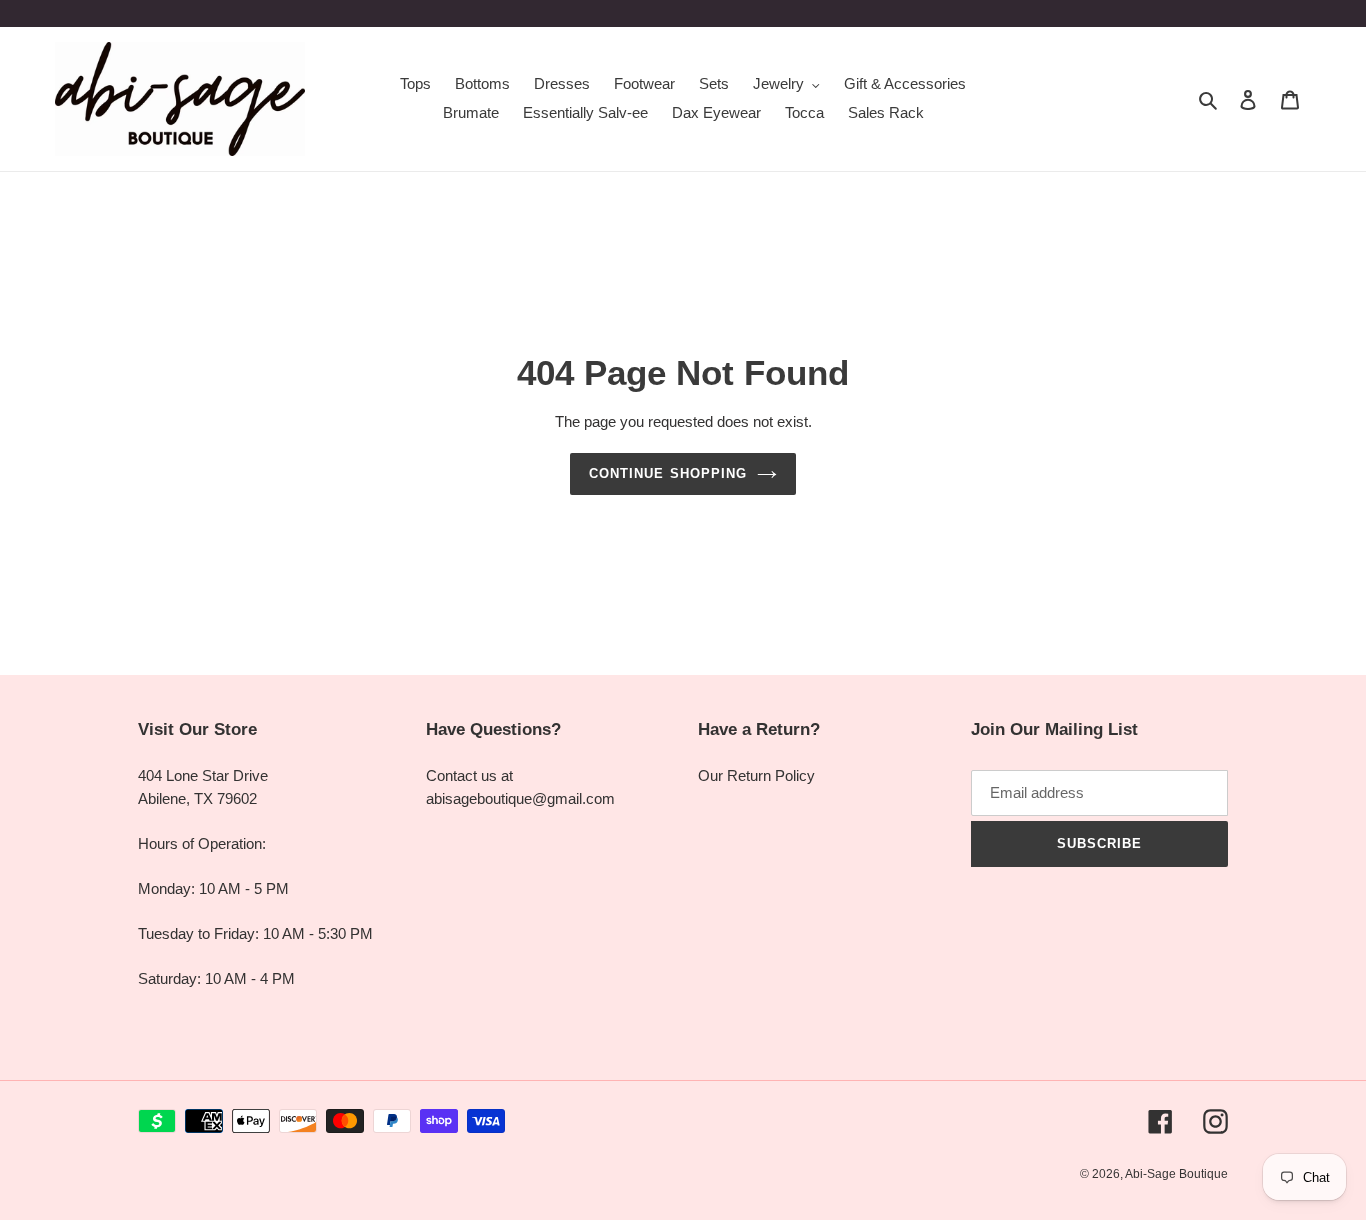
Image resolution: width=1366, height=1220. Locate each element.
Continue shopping (668, 473)
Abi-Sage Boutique (1176, 1174)
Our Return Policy (756, 775)
